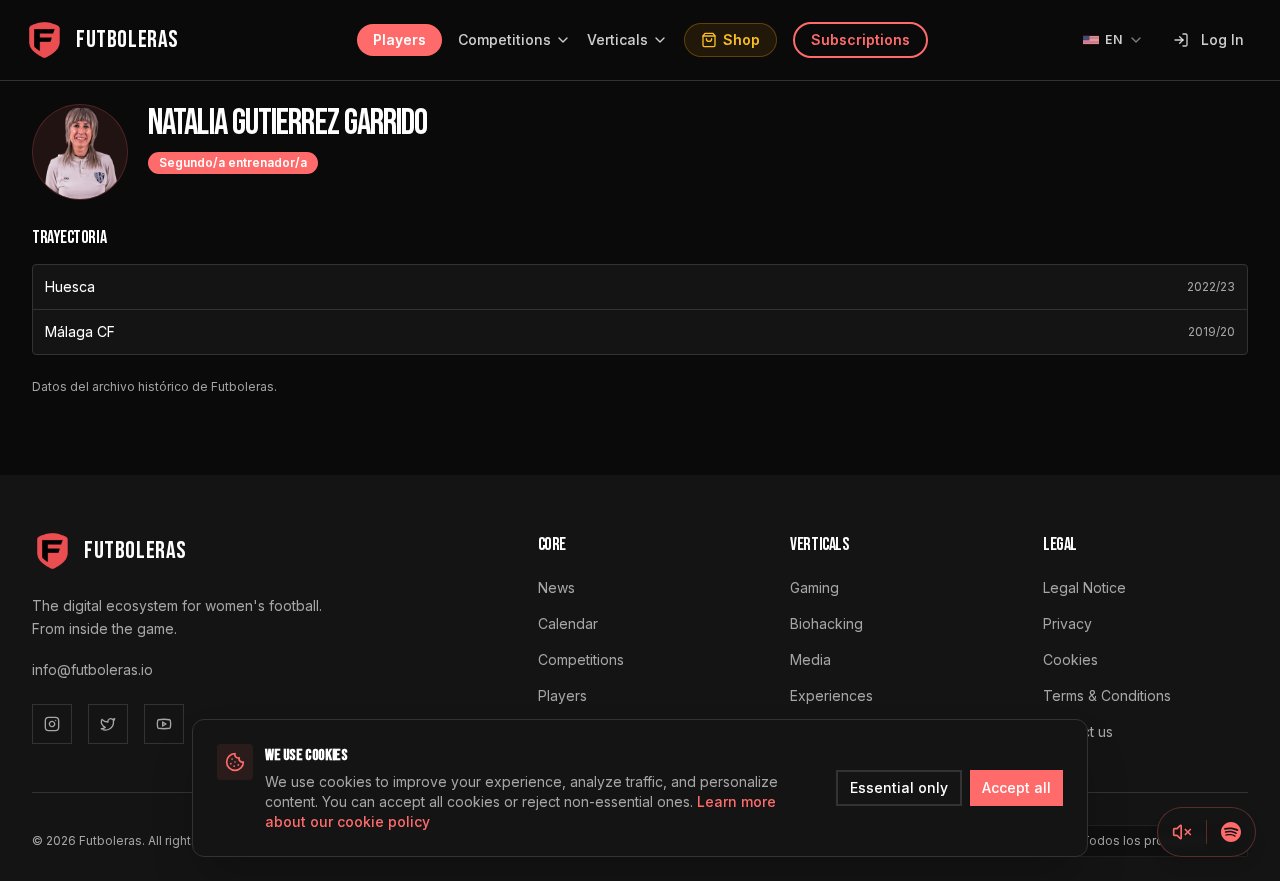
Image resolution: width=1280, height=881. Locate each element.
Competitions (504, 39)
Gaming (814, 587)
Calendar (568, 623)
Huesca (70, 286)
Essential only (899, 787)
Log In (1222, 39)
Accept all (1016, 787)
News (556, 587)
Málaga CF (80, 331)
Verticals (617, 39)
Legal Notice (1084, 587)
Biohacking (826, 623)
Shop (741, 39)
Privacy (1067, 623)
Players (399, 39)
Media (810, 659)
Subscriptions (860, 39)
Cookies (1070, 659)
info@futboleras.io (92, 669)
